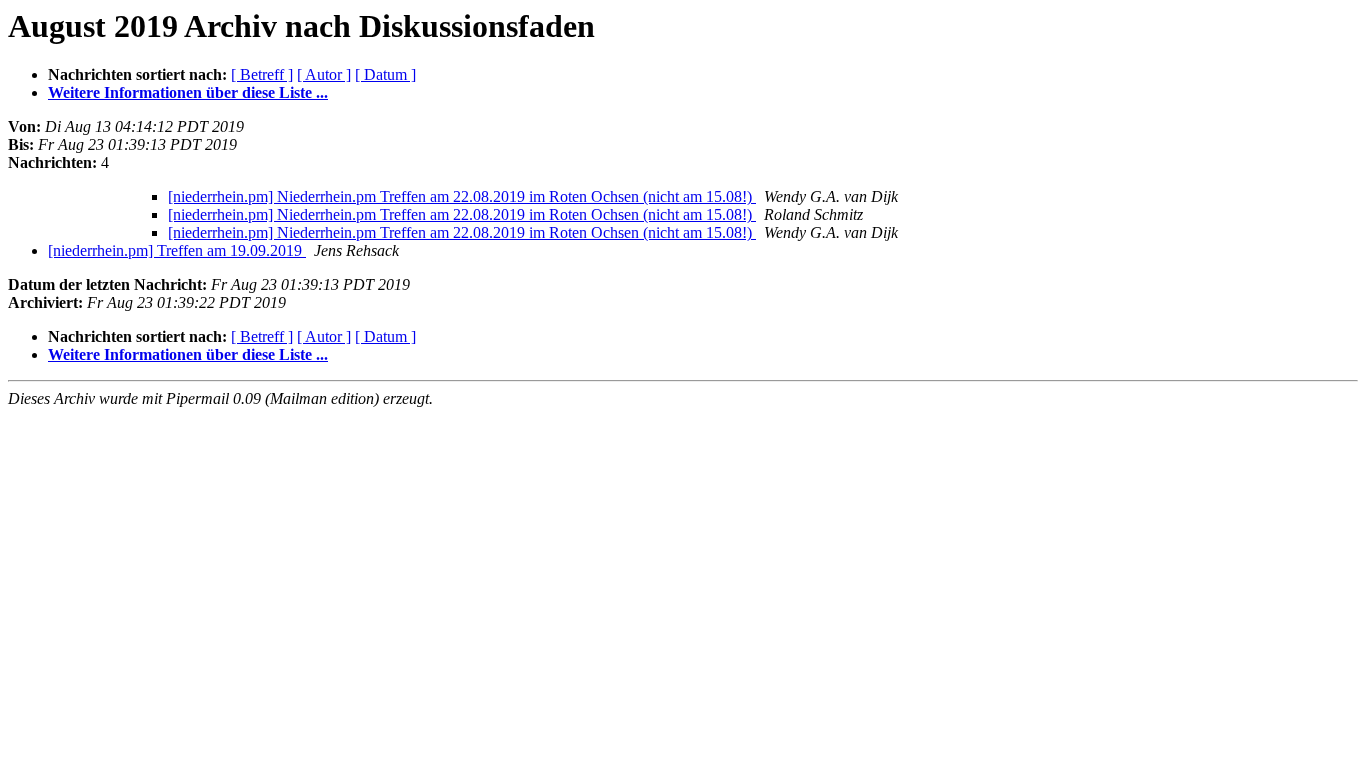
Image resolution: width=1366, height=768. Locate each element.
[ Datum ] (385, 74)
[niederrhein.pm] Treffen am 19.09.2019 (177, 250)
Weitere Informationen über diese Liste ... (188, 92)
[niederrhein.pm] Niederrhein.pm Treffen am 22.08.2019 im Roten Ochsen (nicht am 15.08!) (462, 196)
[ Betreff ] (262, 74)
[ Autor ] (324, 74)
